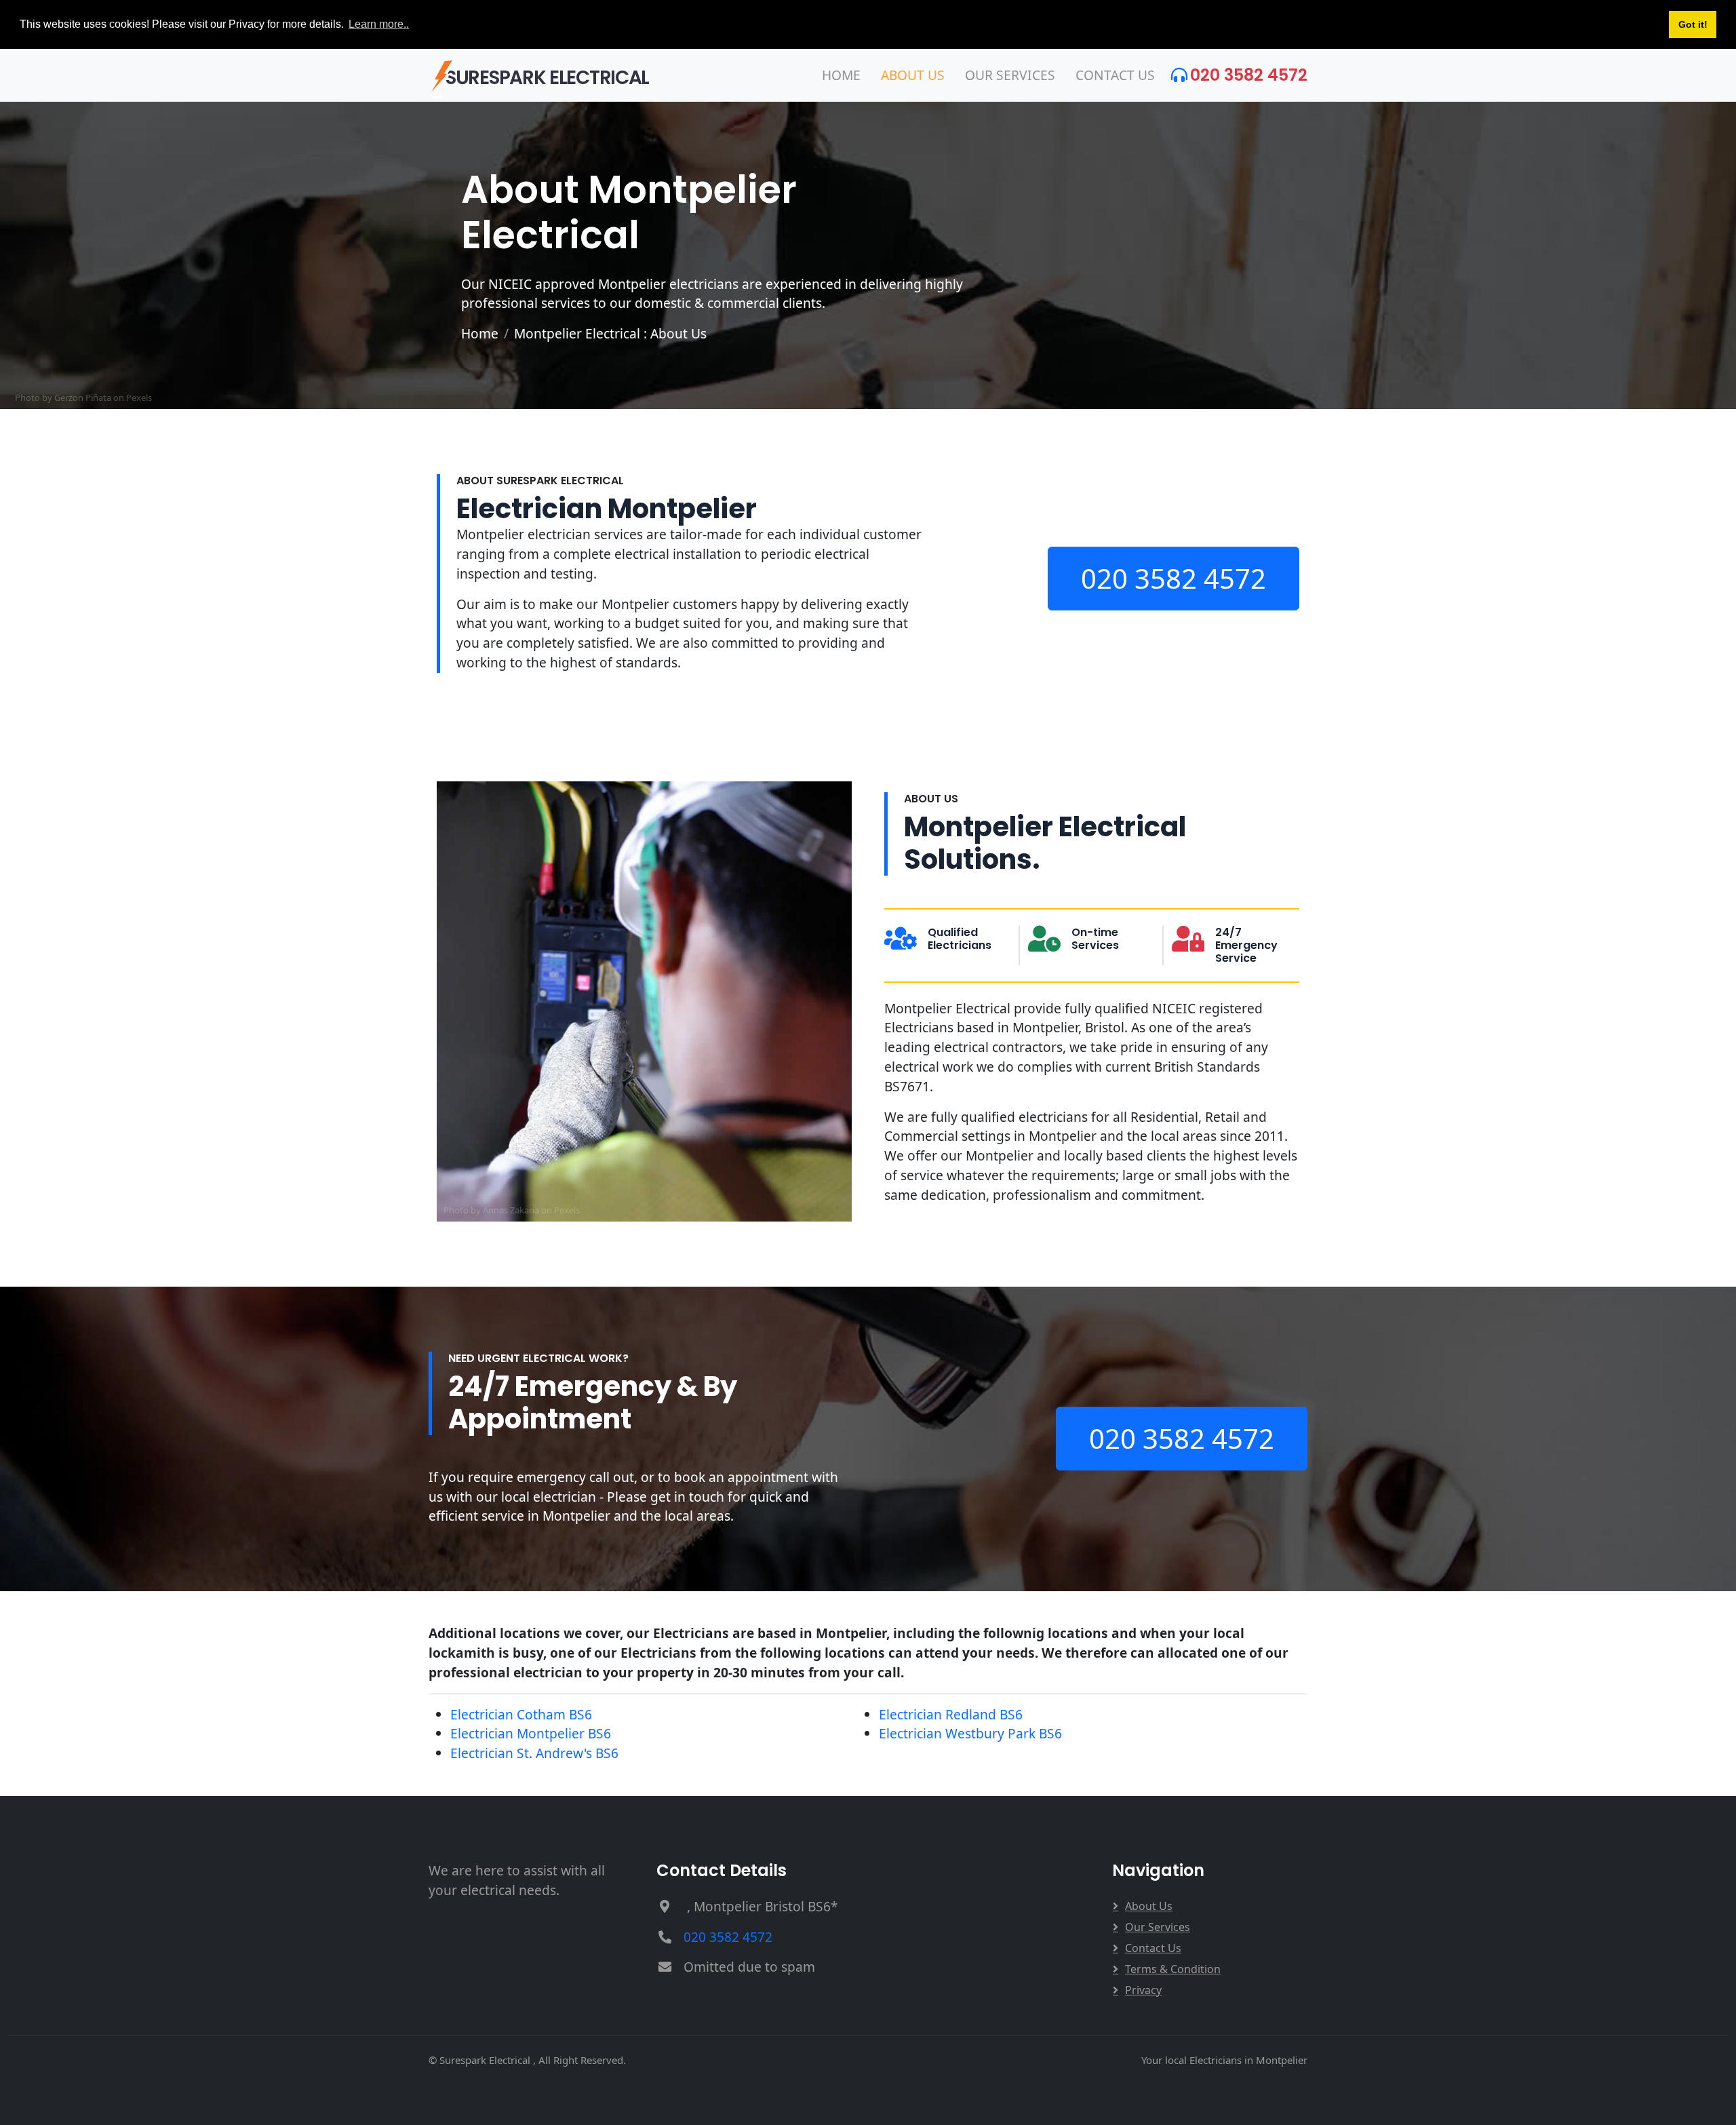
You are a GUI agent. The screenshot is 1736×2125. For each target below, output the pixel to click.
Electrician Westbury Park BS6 (970, 1733)
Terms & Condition (1173, 1969)
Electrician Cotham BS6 (521, 1714)
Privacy (1143, 1990)
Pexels (139, 397)
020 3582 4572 (1249, 75)
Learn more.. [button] (379, 24)
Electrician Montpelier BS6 (531, 1733)
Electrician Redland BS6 (951, 1714)
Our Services (1010, 75)
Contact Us (1115, 75)
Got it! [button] (1693, 24)
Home (841, 75)
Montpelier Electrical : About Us (610, 333)
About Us (913, 75)
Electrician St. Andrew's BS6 (534, 1753)
